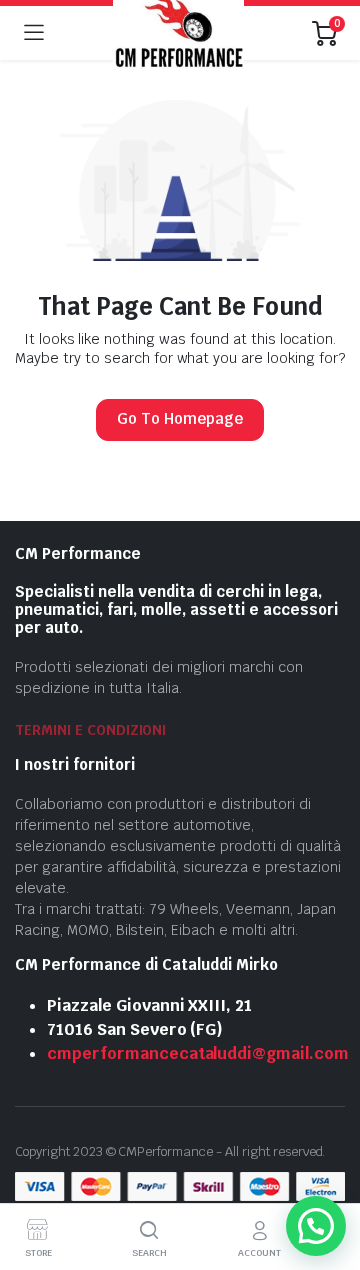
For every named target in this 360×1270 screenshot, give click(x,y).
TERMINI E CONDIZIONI (90, 730)
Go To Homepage (180, 418)
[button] (316, 1226)
